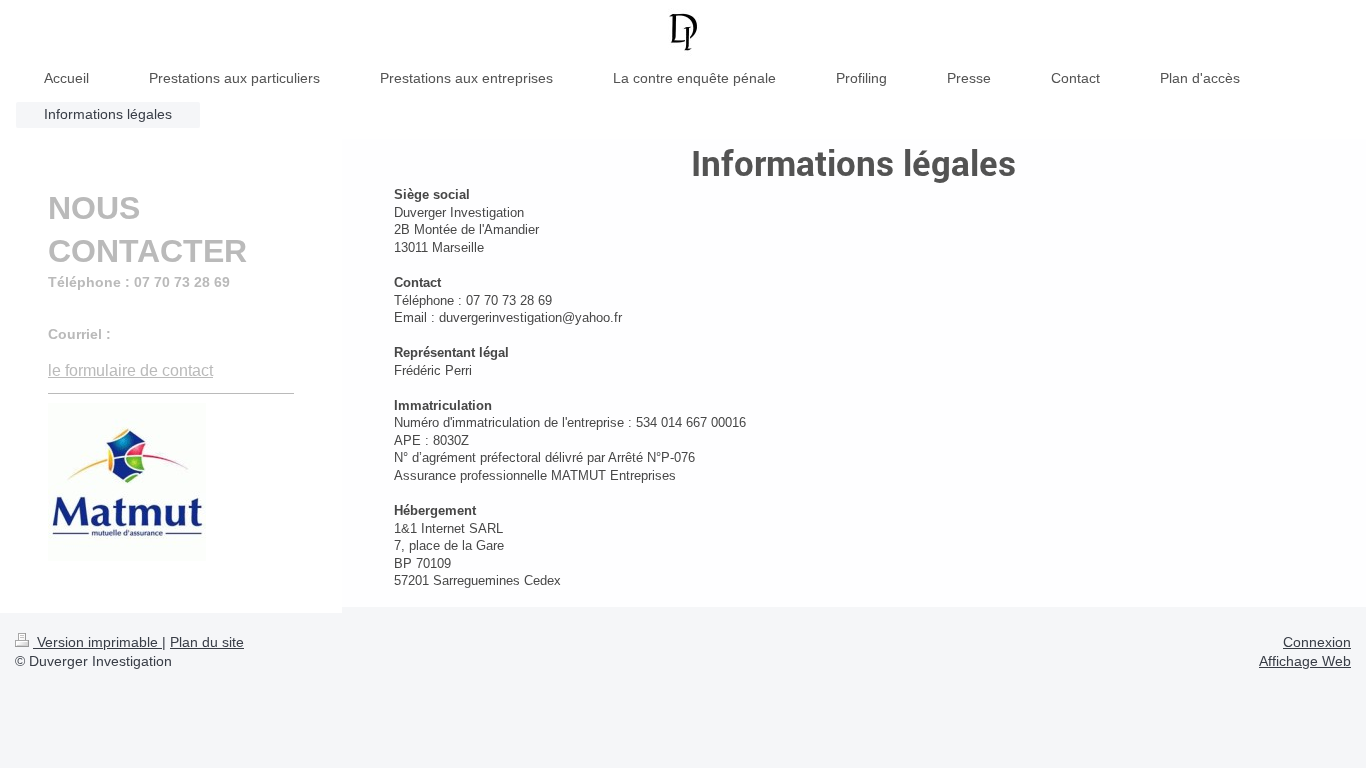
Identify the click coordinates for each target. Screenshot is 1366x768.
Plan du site (207, 642)
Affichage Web (1305, 661)
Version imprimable (97, 642)
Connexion (1317, 642)
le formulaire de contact (130, 370)
